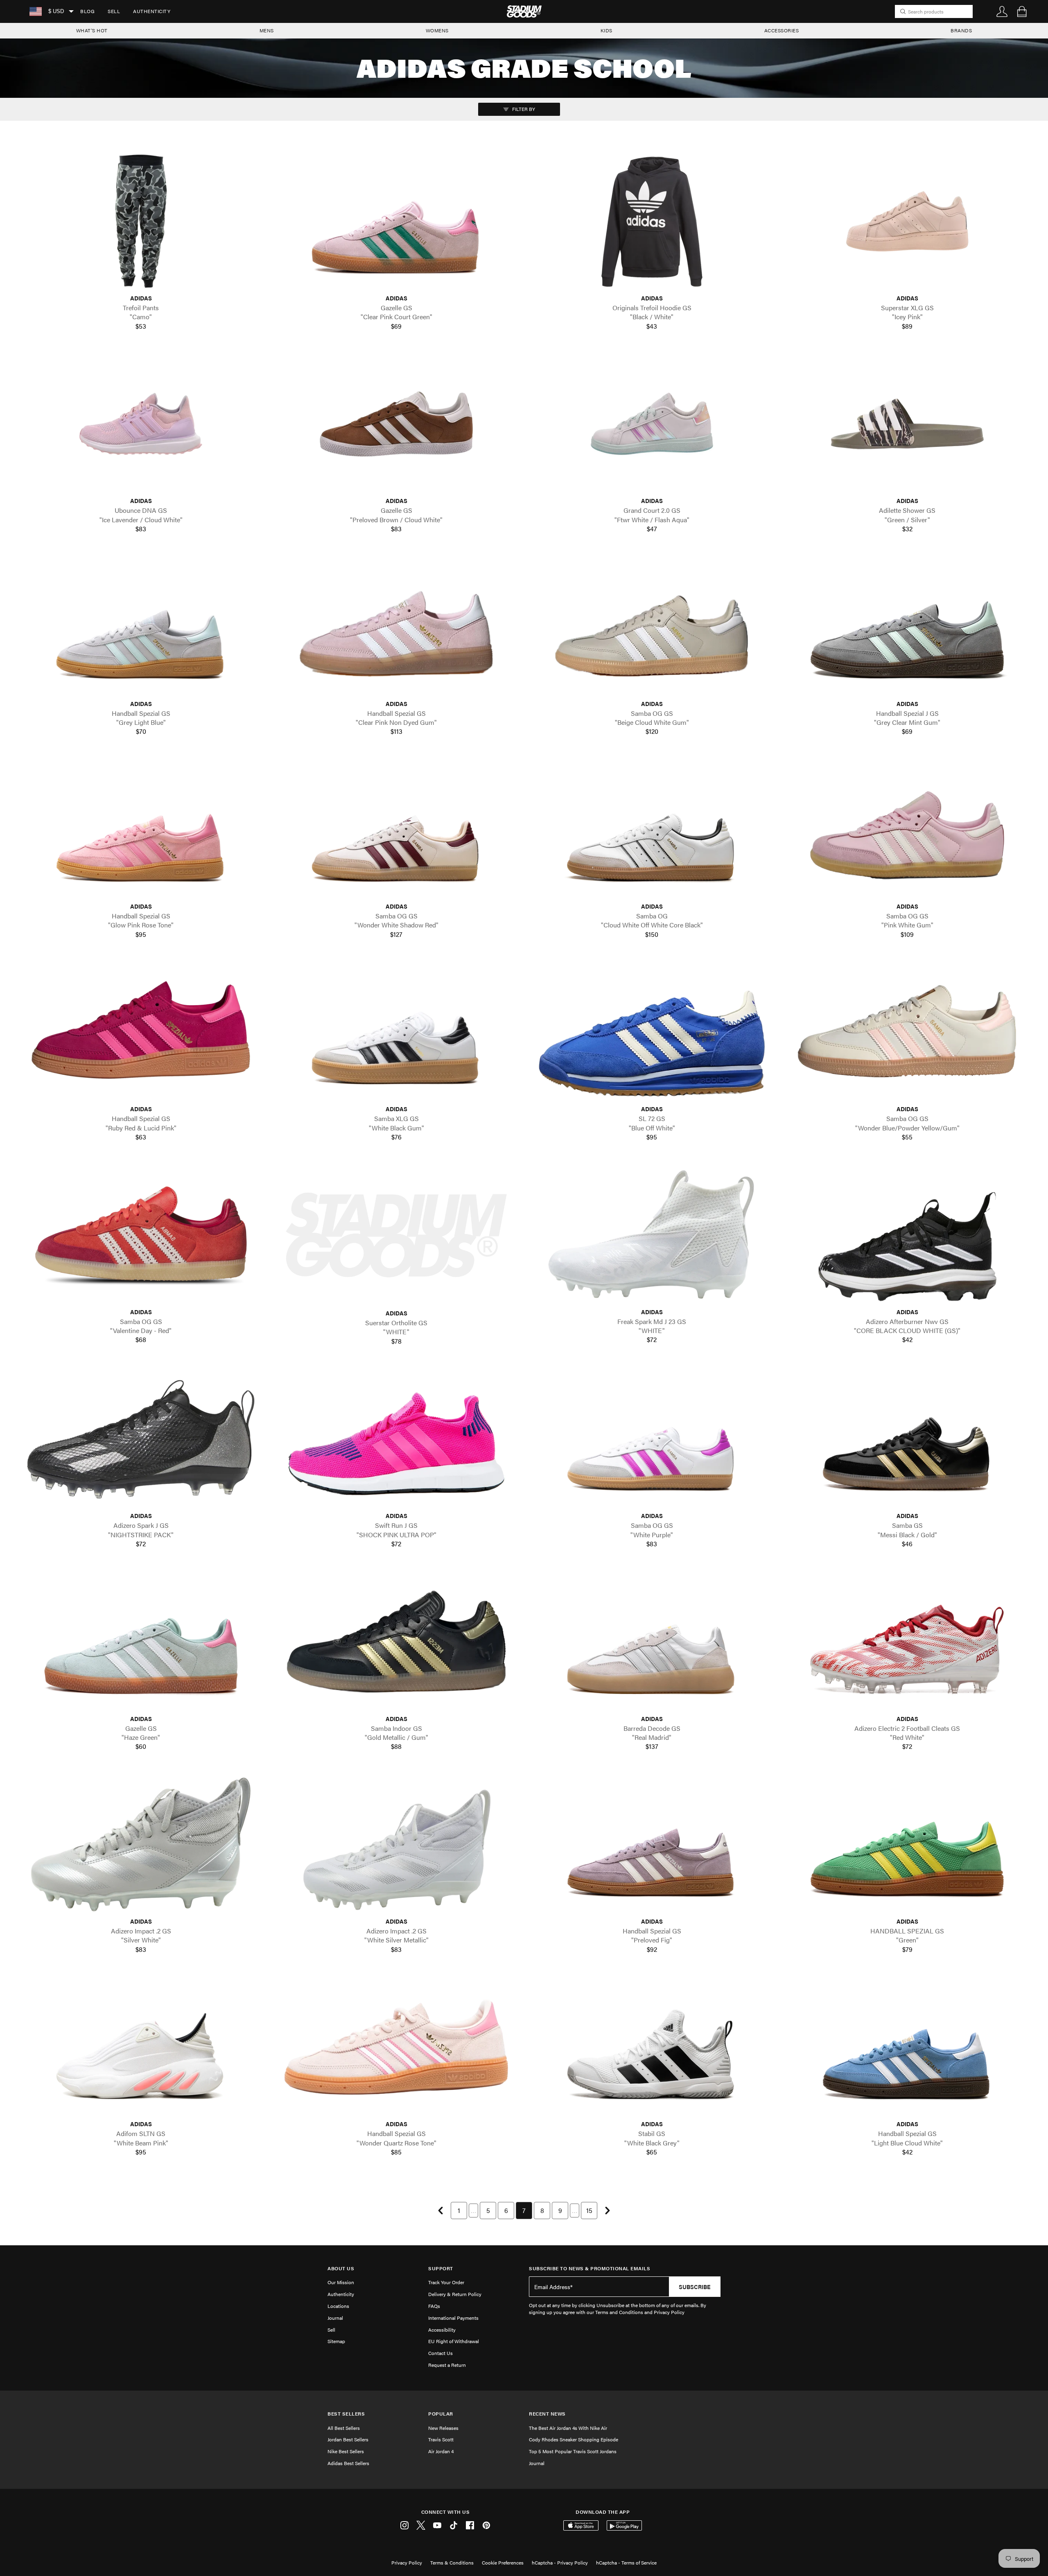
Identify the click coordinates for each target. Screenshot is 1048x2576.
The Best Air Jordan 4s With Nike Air (568, 2428)
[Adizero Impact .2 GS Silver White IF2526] (141, 1844)
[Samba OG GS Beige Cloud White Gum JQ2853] (652, 626)
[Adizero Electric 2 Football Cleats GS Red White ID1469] (907, 1642)
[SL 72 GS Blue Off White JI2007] (652, 1032)
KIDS (606, 30)
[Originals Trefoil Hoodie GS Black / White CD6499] (652, 221)
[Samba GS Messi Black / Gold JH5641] (907, 1439)
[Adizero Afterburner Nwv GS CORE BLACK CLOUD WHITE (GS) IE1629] (907, 1235)
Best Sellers (346, 2414)
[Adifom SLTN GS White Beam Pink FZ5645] (141, 2047)
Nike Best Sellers (346, 2451)
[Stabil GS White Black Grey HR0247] (652, 2047)
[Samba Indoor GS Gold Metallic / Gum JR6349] (396, 1642)
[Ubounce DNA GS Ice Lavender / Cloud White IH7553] (141, 424)
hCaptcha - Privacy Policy (560, 2562)
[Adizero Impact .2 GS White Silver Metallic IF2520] (396, 1844)
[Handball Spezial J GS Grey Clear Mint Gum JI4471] (907, 626)
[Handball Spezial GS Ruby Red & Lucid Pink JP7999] (141, 1032)
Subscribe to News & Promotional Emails (589, 2268)
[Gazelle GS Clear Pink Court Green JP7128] (396, 221)
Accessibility (442, 2330)
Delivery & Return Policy (455, 2294)
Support (441, 2268)
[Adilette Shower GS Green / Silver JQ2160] (907, 424)
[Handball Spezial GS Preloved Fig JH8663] (652, 1844)
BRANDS (961, 30)
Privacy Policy (407, 2562)
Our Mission (341, 2282)
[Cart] (1022, 11)
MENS (267, 30)
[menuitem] (87, 11)
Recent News (547, 2414)
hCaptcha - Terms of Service (626, 2562)
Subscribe (695, 2287)
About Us (341, 2268)
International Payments (453, 2318)
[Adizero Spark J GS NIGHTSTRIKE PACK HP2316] (141, 1439)
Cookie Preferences (503, 2562)
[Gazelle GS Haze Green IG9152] (141, 1642)
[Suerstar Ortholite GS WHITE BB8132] (396, 1235)
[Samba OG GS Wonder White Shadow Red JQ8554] (396, 829)
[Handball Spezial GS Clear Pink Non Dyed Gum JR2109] (396, 626)
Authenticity (152, 11)
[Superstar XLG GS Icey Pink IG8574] (907, 221)
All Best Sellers (344, 2428)
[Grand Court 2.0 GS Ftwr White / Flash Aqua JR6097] (652, 424)
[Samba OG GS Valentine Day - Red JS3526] (141, 1235)
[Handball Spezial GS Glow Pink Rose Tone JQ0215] (141, 829)
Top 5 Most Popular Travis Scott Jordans (573, 2451)
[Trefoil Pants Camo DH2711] (141, 221)
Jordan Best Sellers (348, 2439)
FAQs (434, 2306)
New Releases (443, 2428)
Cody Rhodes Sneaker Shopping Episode (574, 2439)
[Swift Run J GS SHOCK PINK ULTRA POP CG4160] (396, 1439)
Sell (114, 11)
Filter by (523, 109)
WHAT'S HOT (92, 30)
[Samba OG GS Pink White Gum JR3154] (907, 829)
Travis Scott (441, 2439)
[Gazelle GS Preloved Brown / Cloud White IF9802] (396, 424)
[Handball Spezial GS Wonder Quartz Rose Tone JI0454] (396, 2047)
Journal (335, 2318)
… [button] (473, 2210)
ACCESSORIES (782, 30)
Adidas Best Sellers (348, 2463)
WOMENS (437, 30)
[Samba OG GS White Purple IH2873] (652, 1439)
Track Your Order (446, 2282)
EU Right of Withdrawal (454, 2341)
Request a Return (447, 2365)
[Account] (1002, 11)
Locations (338, 2306)
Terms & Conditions (452, 2562)
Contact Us (440, 2353)
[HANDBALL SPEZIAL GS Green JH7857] (907, 1844)
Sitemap (336, 2341)
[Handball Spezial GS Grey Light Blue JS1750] (141, 626)
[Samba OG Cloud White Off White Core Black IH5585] (652, 829)
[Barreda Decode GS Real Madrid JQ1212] (652, 1642)
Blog (87, 11)
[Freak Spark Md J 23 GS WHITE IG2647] (652, 1235)
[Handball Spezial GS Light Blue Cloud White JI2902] (907, 2047)
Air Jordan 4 (441, 2451)
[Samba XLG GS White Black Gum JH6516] (396, 1032)
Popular (441, 2414)
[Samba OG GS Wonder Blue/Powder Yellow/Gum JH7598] (907, 1032)
